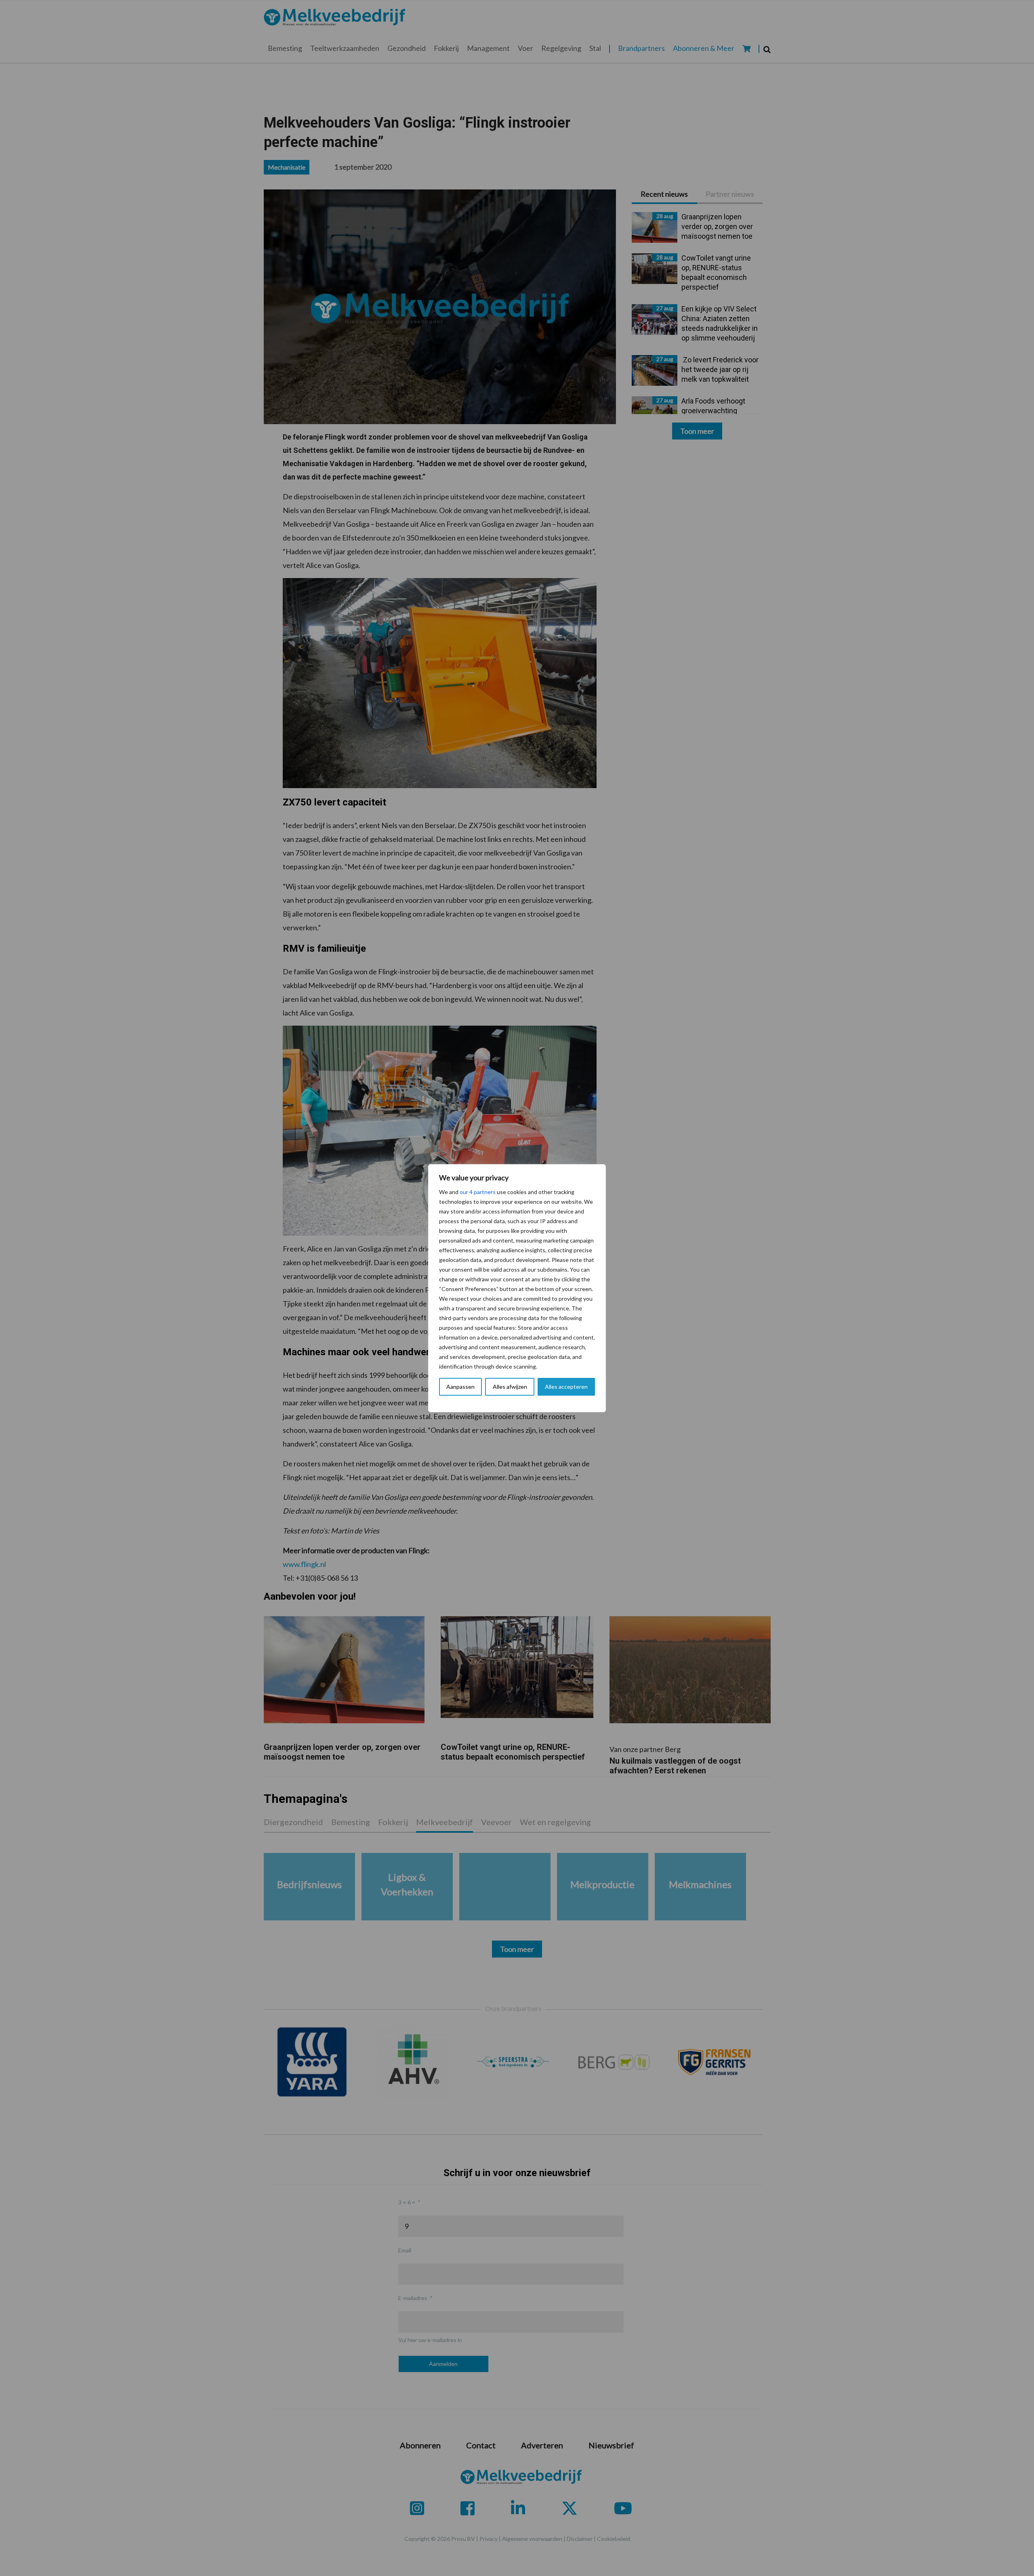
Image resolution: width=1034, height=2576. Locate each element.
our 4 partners (478, 1192)
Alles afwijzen (510, 1387)
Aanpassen (460, 1387)
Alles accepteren (566, 1387)
